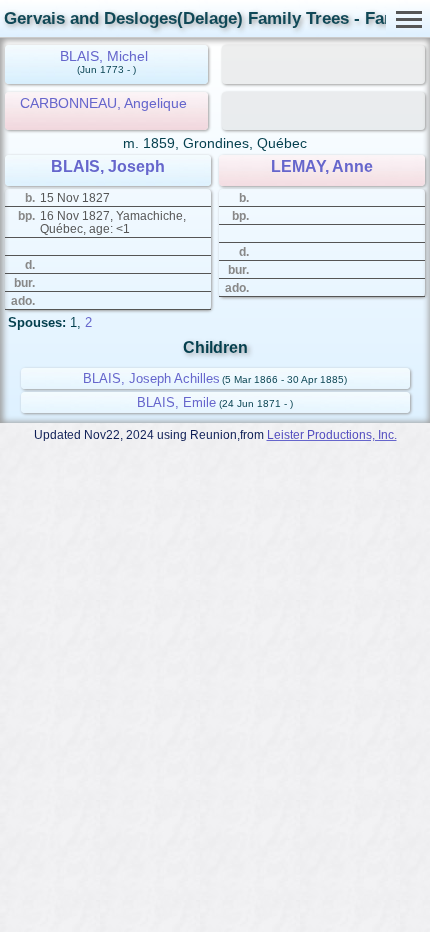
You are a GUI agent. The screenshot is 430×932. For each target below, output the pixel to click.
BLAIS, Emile (176, 402)
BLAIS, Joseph (108, 166)
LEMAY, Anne (322, 166)
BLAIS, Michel (104, 56)
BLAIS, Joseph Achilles (151, 378)
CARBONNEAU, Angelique (103, 103)
